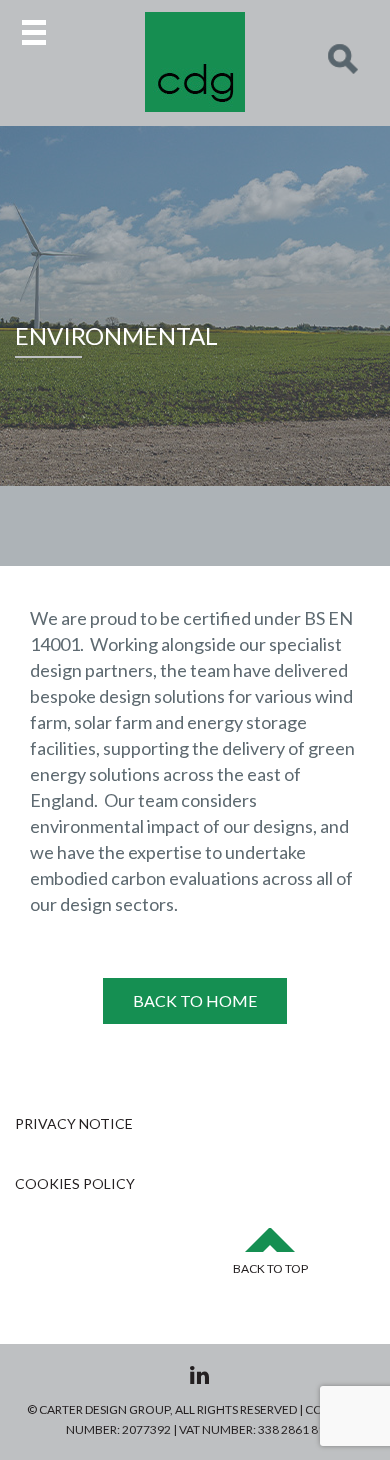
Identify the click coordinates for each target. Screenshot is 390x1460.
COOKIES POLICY (75, 1183)
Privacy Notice (74, 1123)
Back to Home (195, 1000)
